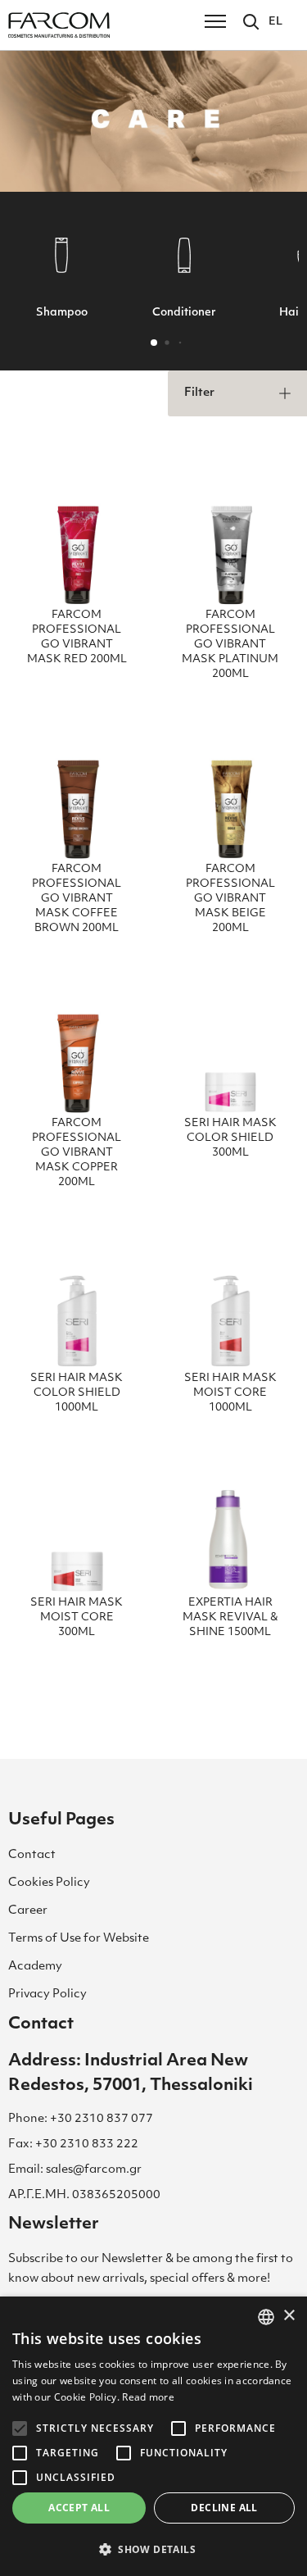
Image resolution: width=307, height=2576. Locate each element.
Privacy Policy (47, 1994)
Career (28, 1911)
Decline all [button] (224, 2508)
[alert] (153, 2436)
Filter (199, 393)
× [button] (289, 2316)
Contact (32, 1855)
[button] (154, 343)
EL (275, 22)
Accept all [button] (79, 2508)
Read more (148, 2397)
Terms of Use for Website (79, 1939)
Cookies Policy (49, 1883)
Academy (35, 1967)
